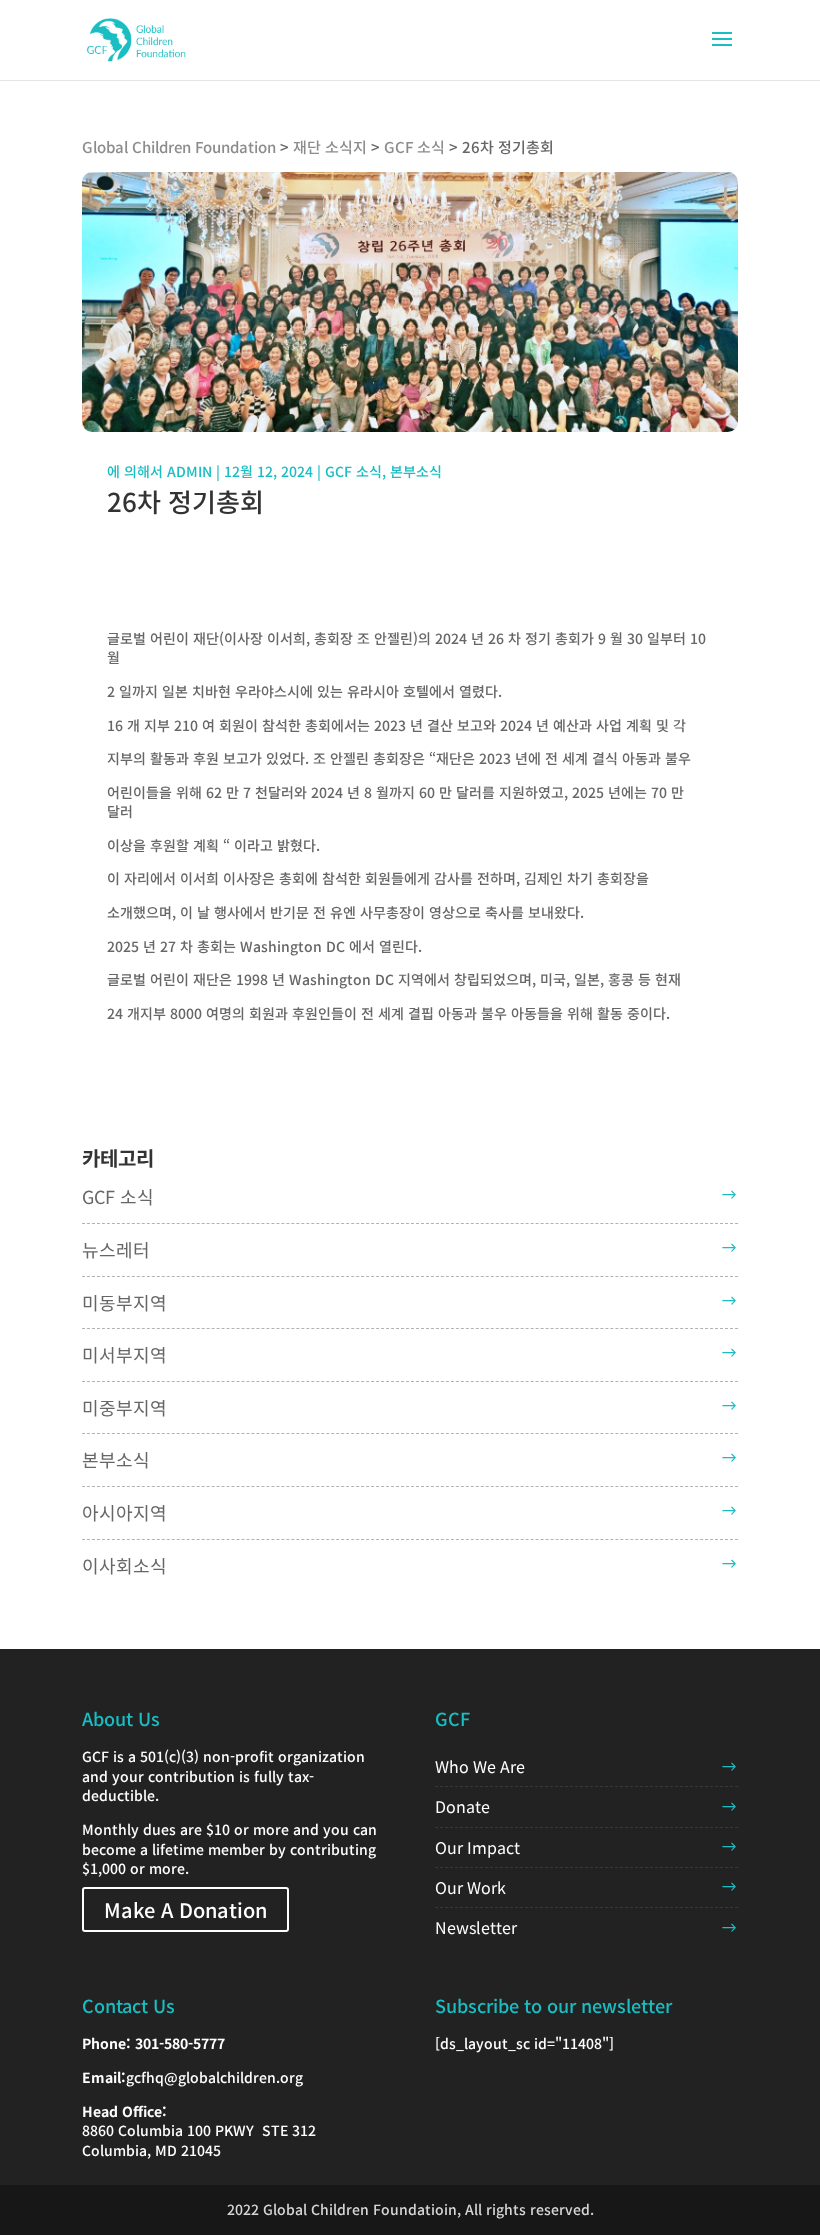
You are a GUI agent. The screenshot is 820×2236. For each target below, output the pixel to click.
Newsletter (476, 1927)
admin (189, 471)
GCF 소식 (353, 471)
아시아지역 (124, 1512)
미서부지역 (124, 1354)
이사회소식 (124, 1565)
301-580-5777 (180, 2043)
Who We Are (480, 1766)
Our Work (470, 1887)
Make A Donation (185, 1909)
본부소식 (416, 471)
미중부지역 (124, 1407)
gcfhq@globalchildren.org (214, 2077)
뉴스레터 (116, 1249)
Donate (462, 1806)
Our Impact (477, 1847)
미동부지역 (124, 1302)
